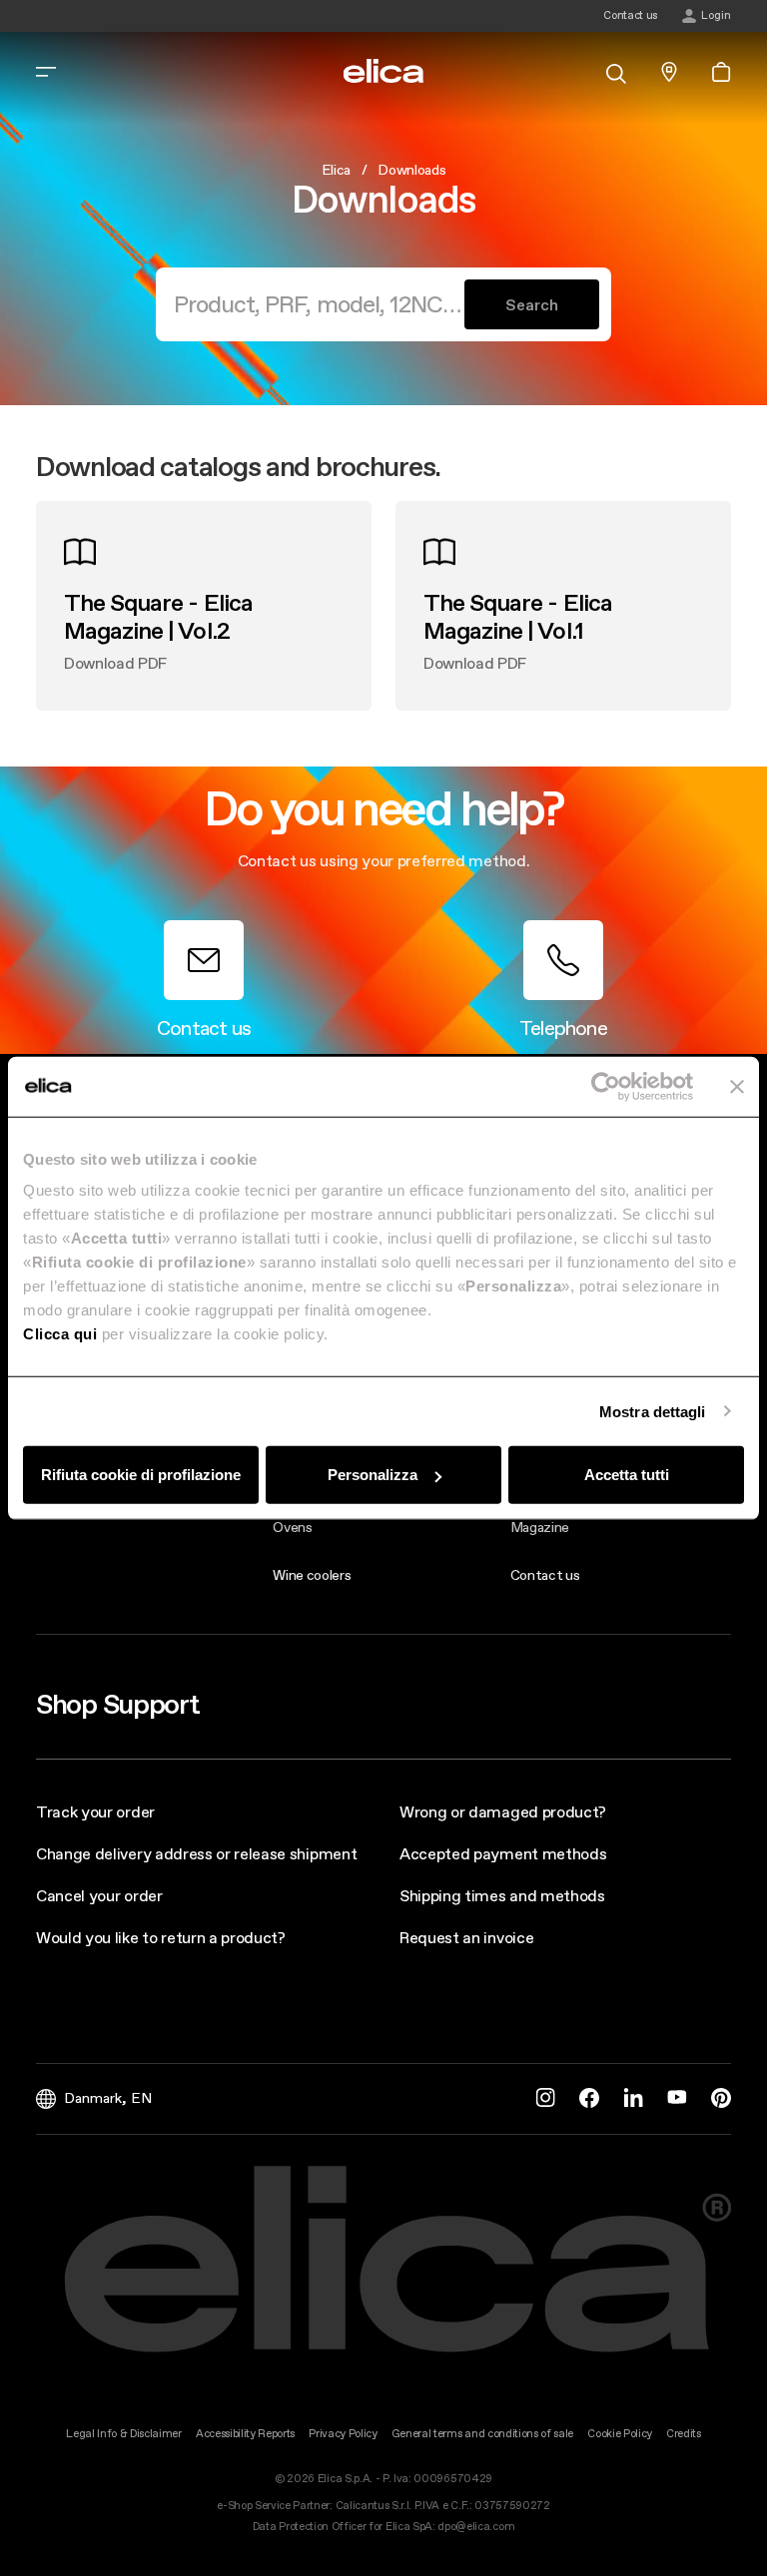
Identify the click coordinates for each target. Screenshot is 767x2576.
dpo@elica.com (476, 2527)
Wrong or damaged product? (503, 1811)
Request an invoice (466, 1937)
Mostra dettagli (653, 1411)
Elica (336, 170)
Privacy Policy (343, 2434)
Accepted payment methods (503, 1853)
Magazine (540, 1527)
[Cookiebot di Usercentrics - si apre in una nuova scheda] (606, 1086)
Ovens (292, 1527)
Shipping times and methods (502, 1895)
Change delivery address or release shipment (196, 1853)
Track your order (95, 1811)
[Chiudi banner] (737, 1086)
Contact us (545, 1575)
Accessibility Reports (245, 2434)
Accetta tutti (627, 1475)
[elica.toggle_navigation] (46, 72)
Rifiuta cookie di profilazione (141, 1475)
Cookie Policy (620, 2434)
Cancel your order (99, 1895)
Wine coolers (312, 1575)
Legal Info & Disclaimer (124, 2434)
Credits (684, 2434)
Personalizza (373, 1475)
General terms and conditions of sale (482, 2434)
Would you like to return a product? (161, 1937)
